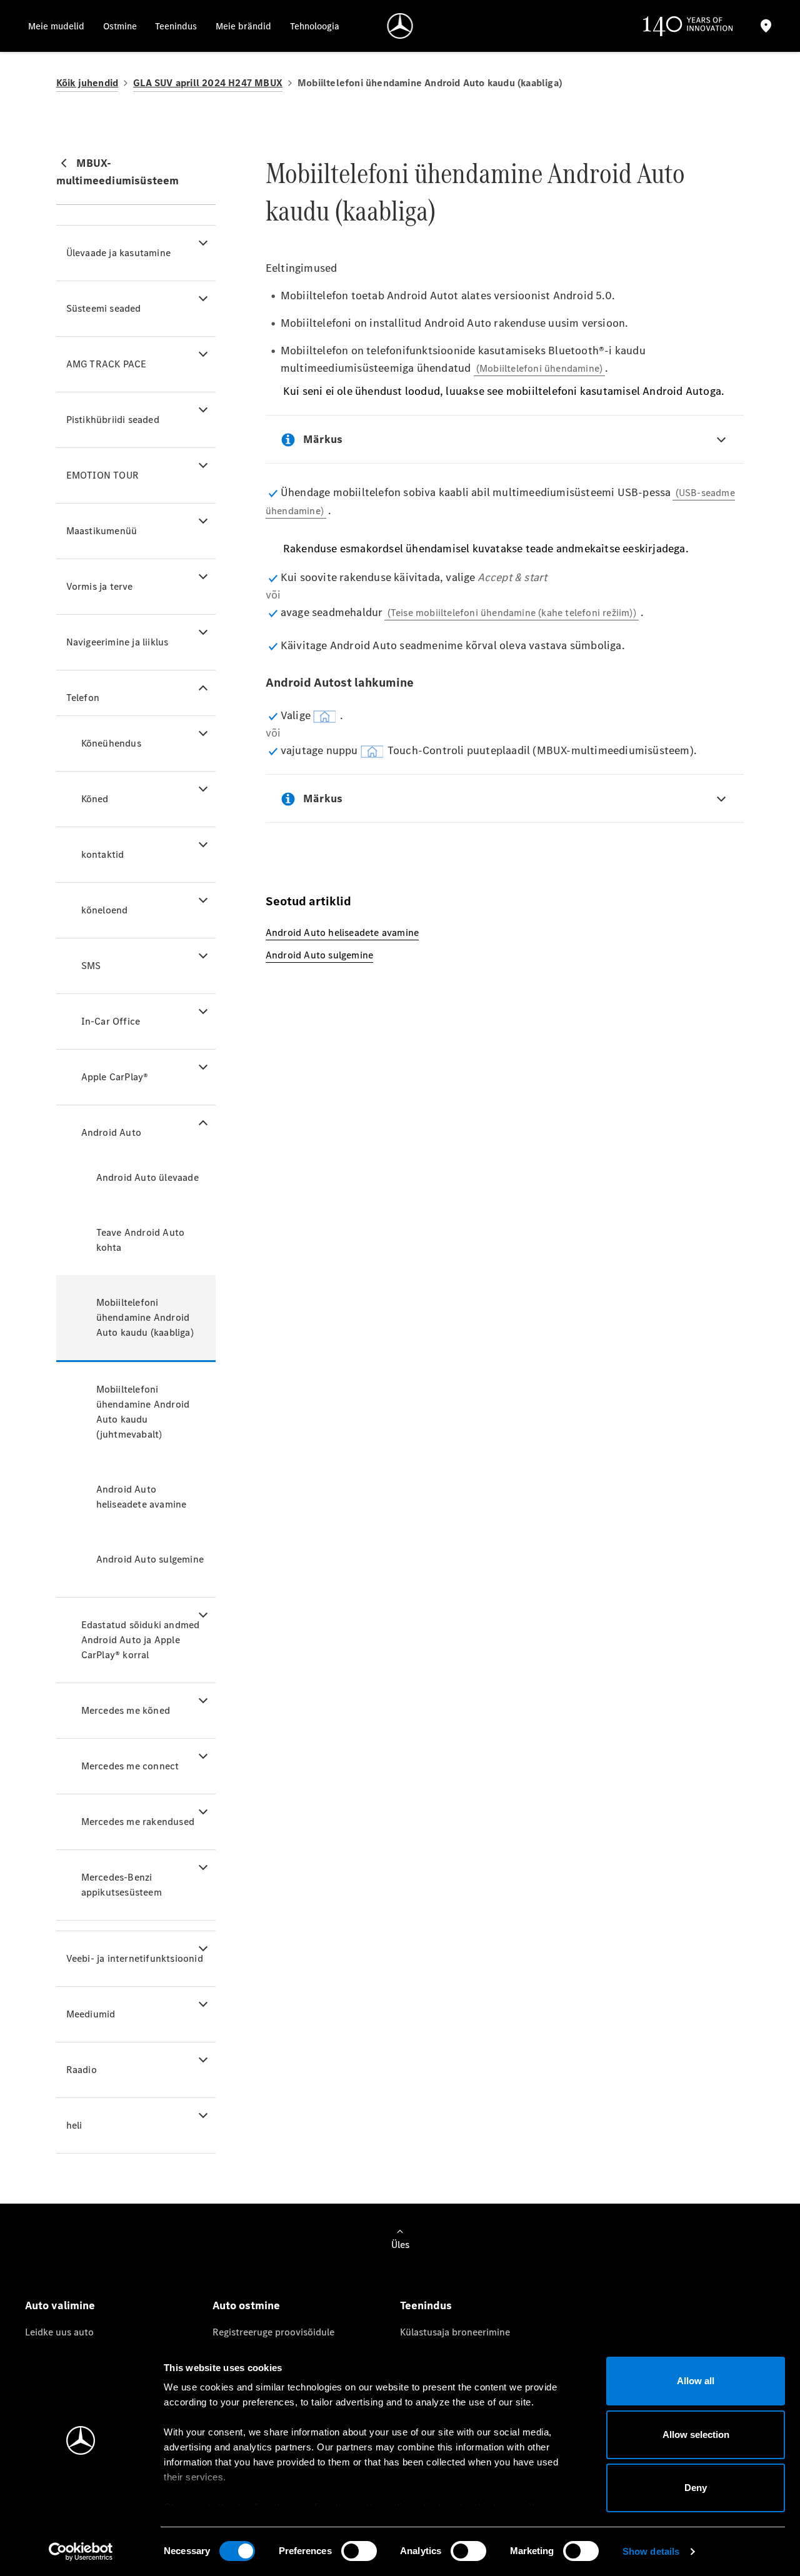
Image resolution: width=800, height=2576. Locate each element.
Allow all (696, 2381)
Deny (696, 2488)
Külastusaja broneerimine (455, 2332)
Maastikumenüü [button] (102, 531)
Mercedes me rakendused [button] (138, 1822)
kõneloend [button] (105, 910)
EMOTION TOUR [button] (102, 475)
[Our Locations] (766, 26)
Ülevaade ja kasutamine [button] (118, 253)
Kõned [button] (95, 799)
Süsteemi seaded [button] (104, 308)
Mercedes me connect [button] (130, 1766)
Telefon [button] (83, 698)
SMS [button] (91, 966)
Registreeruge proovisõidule (273, 2332)
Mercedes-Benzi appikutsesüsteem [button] (122, 1885)
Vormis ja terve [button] (100, 586)
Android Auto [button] (111, 1132)
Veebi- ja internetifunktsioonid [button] (135, 1958)
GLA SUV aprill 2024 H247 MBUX (208, 83)
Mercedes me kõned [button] (126, 1710)
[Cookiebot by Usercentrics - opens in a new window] (81, 2552)
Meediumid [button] (91, 2014)
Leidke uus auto (59, 2332)
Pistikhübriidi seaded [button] (113, 420)
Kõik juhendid (87, 83)
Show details (651, 2551)
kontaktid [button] (103, 854)
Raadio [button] (82, 2070)
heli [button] (74, 2125)
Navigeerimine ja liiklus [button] (117, 642)
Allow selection (696, 2434)
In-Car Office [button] (111, 1021)
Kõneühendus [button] (111, 743)
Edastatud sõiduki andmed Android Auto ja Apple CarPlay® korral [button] (141, 1640)
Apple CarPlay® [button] (115, 1077)
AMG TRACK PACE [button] (107, 364)
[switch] (359, 2551)
